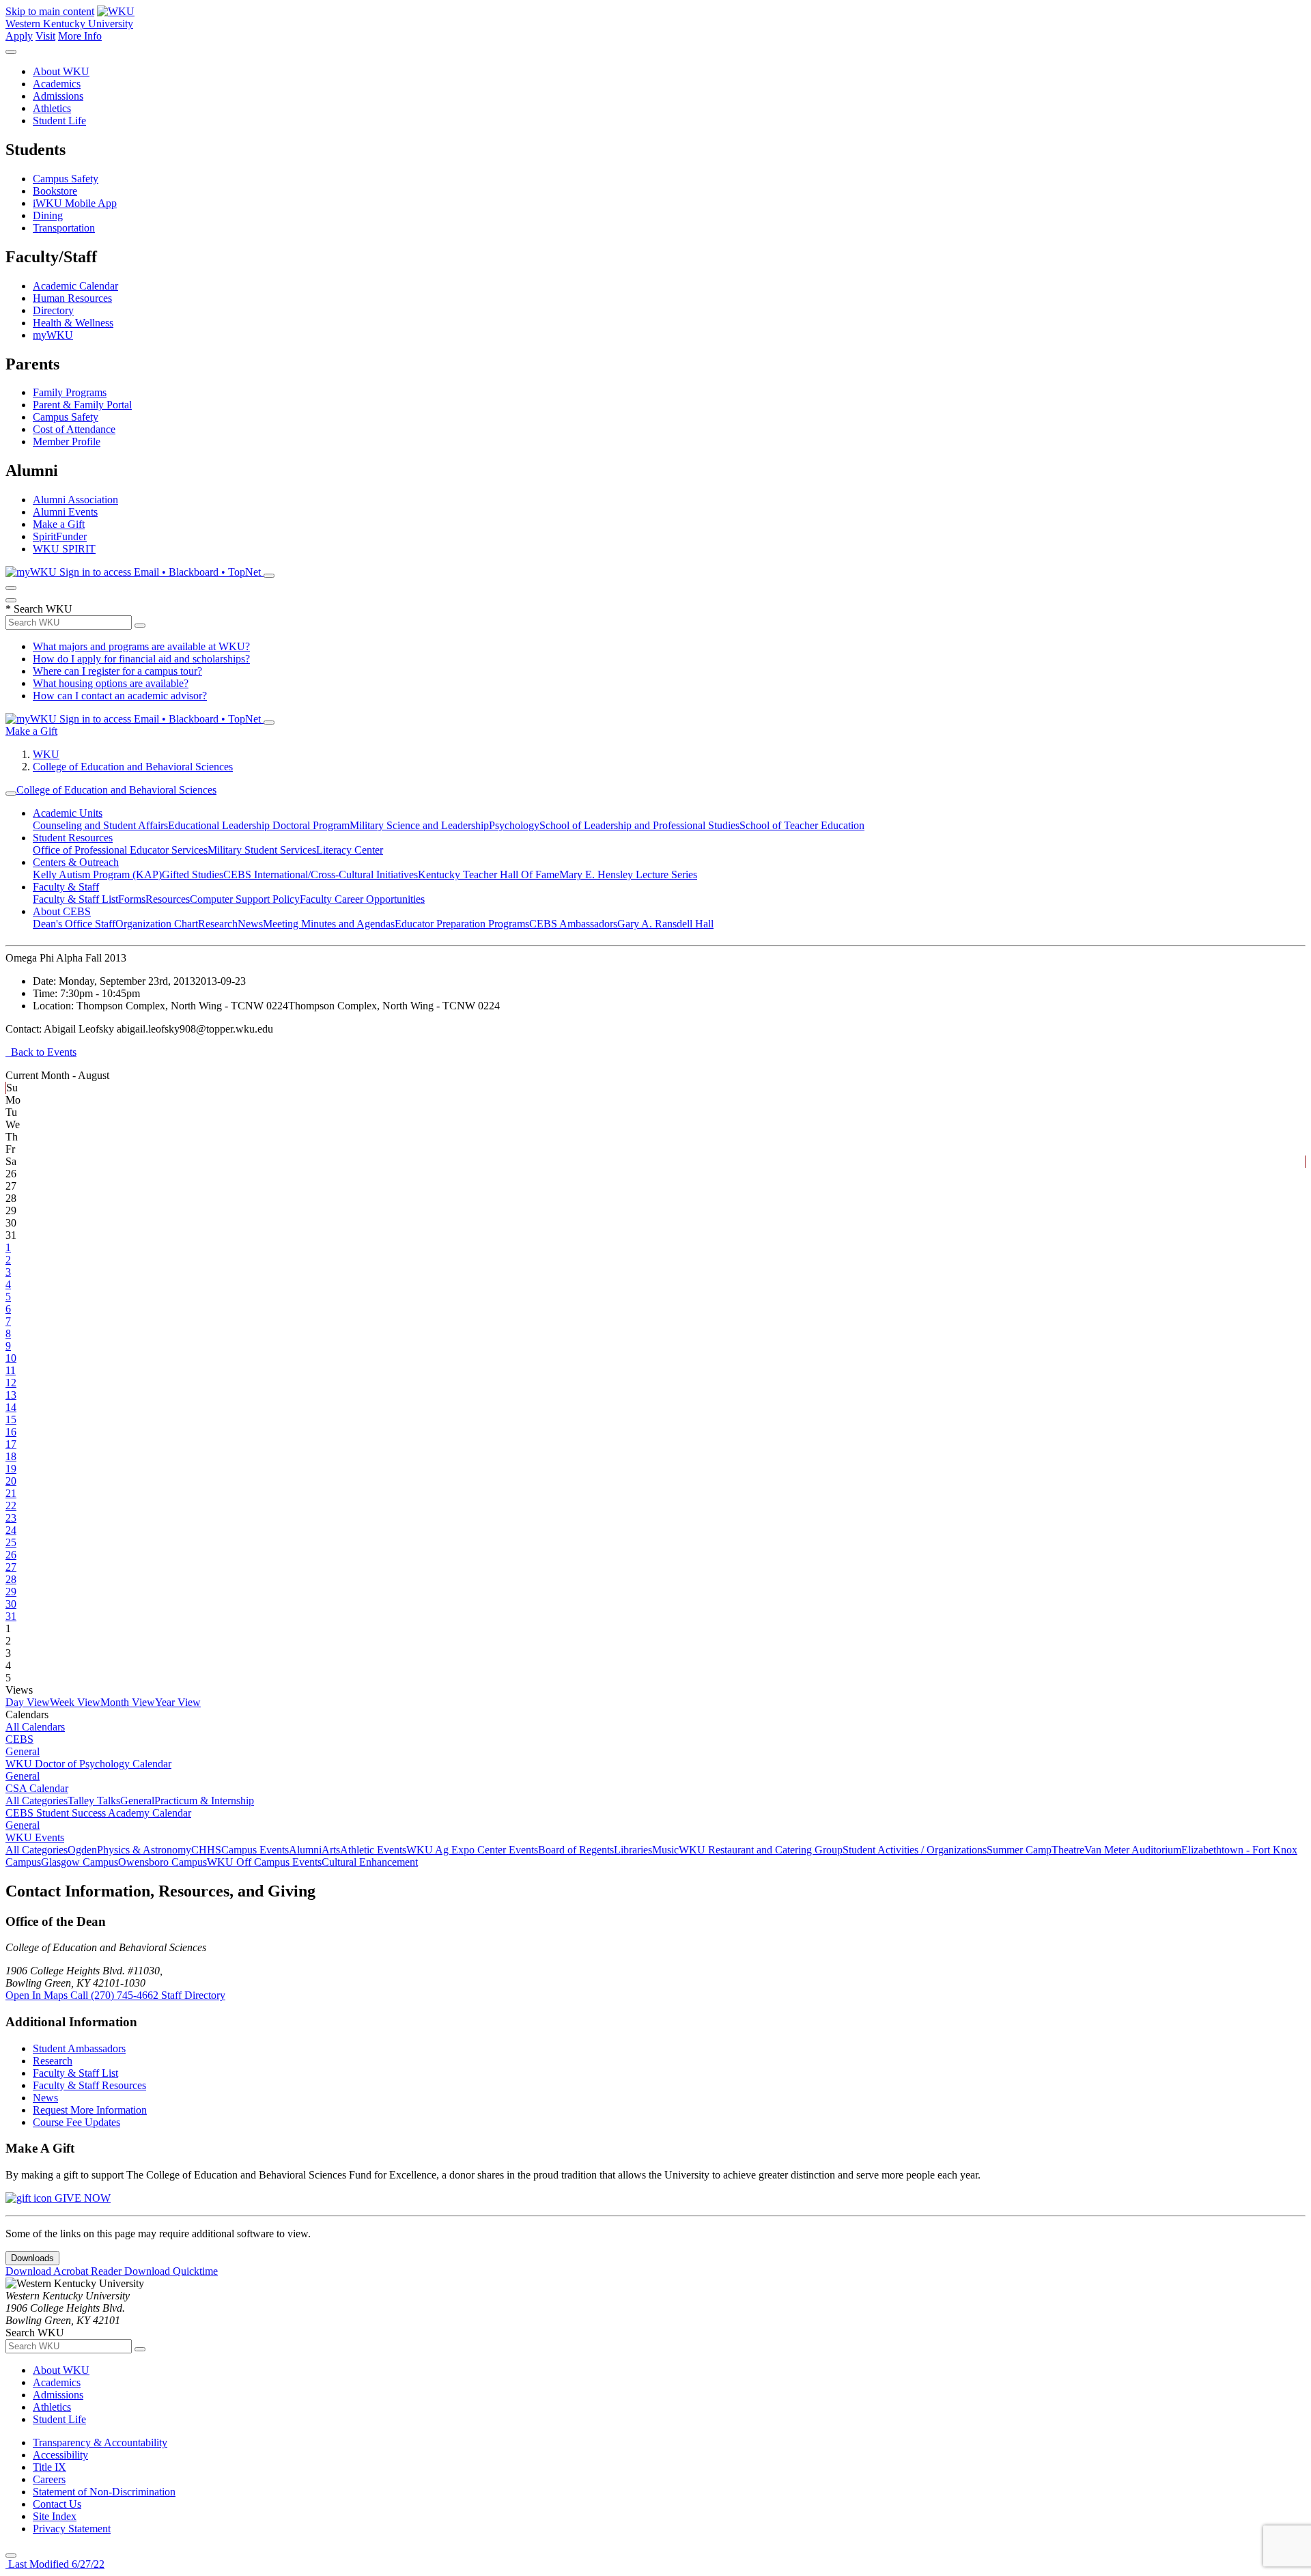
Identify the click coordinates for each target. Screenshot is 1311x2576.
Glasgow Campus (80, 1862)
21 (11, 1493)
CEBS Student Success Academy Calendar (98, 1813)
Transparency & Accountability (100, 2442)
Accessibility (60, 2455)
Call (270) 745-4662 (116, 1995)
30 (11, 1604)
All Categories (37, 1801)
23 (11, 1518)
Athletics (52, 108)
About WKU (61, 71)
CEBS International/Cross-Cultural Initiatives (321, 874)
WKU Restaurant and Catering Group (761, 1850)
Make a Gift (59, 524)
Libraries (633, 1850)
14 (11, 1407)
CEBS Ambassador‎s (573, 924)
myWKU (53, 335)
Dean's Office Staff (74, 924)
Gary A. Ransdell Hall (665, 924)
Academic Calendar (75, 286)
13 (11, 1395)
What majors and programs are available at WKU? (141, 646)
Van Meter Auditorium (1133, 1850)
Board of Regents (576, 1850)
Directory (53, 310)
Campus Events (255, 1850)
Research (218, 924)
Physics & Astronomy (144, 1850)
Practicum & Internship (204, 1801)
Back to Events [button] (41, 1052)
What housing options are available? (111, 683)
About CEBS (62, 911)
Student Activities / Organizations (915, 1850)
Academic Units (68, 813)
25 (11, 1542)
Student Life (59, 121)
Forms (132, 899)
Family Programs (70, 392)
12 (11, 1383)
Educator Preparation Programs (462, 924)
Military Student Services (262, 850)
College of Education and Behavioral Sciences (133, 767)
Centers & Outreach (76, 862)
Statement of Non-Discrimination (104, 2492)
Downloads (32, 2258)
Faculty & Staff (66, 887)
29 (11, 1592)
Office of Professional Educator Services (120, 850)
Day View (28, 1702)
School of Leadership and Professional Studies (639, 825)
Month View (128, 1702)
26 (11, 1555)
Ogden (82, 1850)
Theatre (1068, 1850)
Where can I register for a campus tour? (117, 671)
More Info (80, 36)
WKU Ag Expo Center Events (472, 1850)
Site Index (55, 2516)
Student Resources (73, 838)
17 (11, 1444)
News (250, 924)
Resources (168, 899)
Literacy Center (350, 850)
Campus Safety (66, 179)
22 (11, 1506)
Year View (178, 1702)
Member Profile (67, 442)
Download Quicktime (171, 2271)
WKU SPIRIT (64, 549)
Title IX (50, 2467)
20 (11, 1481)
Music (665, 1850)
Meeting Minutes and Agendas (329, 924)
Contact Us (57, 2504)
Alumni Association (75, 500)
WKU (46, 754)
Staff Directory (193, 1995)
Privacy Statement (72, 2529)
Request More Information (90, 2110)
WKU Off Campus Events (264, 1862)
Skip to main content (50, 11)
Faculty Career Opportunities (362, 899)
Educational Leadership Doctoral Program (259, 825)
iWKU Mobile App (75, 203)
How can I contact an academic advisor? (120, 696)
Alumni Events (65, 512)
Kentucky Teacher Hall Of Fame (489, 874)
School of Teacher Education (802, 825)
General (23, 1751)
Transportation (64, 228)
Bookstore (55, 191)
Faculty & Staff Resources (89, 2085)
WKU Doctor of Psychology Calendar (88, 1764)
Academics (57, 84)
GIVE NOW (81, 2198)
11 (11, 1370)
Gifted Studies (193, 874)
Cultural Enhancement (370, 1862)
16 (11, 1432)
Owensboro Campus (163, 1862)
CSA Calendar (37, 1788)
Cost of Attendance (74, 429)
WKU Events (35, 1837)
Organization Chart (157, 924)
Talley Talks (94, 1801)
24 (11, 1530)
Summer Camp (1019, 1850)
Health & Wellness (73, 323)
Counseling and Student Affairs (100, 825)
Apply (19, 36)
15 (11, 1419)
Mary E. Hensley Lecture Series (628, 874)
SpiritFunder (60, 536)
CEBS (19, 1739)
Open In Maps (38, 1995)
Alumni (305, 1850)
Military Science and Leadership (419, 825)
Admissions (58, 96)
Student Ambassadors (79, 2048)
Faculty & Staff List (75, 899)
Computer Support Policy (245, 899)
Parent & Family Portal (82, 405)
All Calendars (35, 1727)
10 (11, 1358)
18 (11, 1456)
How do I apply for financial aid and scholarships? (141, 659)
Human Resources (72, 298)
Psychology (514, 825)
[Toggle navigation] (11, 794)
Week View (75, 1702)
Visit (45, 36)
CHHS (206, 1850)
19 (11, 1469)
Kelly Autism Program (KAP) (97, 874)
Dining (48, 215)
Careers (49, 2479)
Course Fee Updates (76, 2122)
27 (11, 1567)
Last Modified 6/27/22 (55, 2564)
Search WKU (39, 609)
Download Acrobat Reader (65, 2271)
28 (11, 1579)
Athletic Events (373, 1850)
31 (11, 1616)
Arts (331, 1850)
